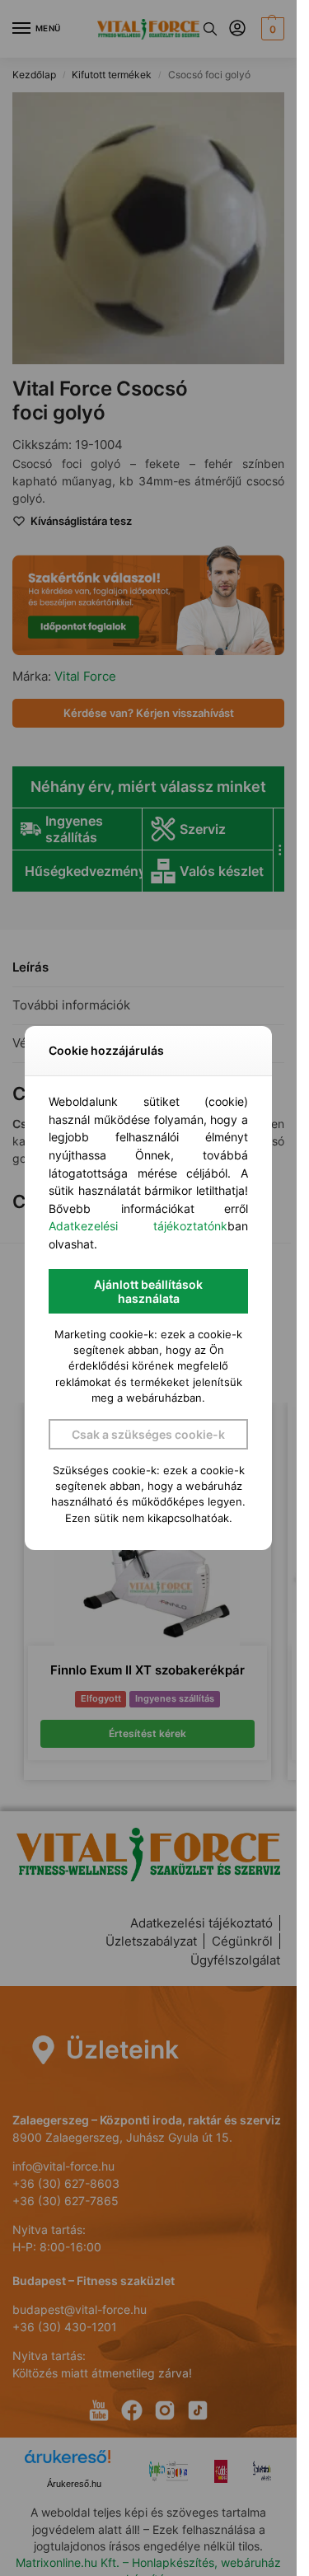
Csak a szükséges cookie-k (148, 1434)
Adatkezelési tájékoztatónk (138, 1226)
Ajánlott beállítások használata (148, 1291)
